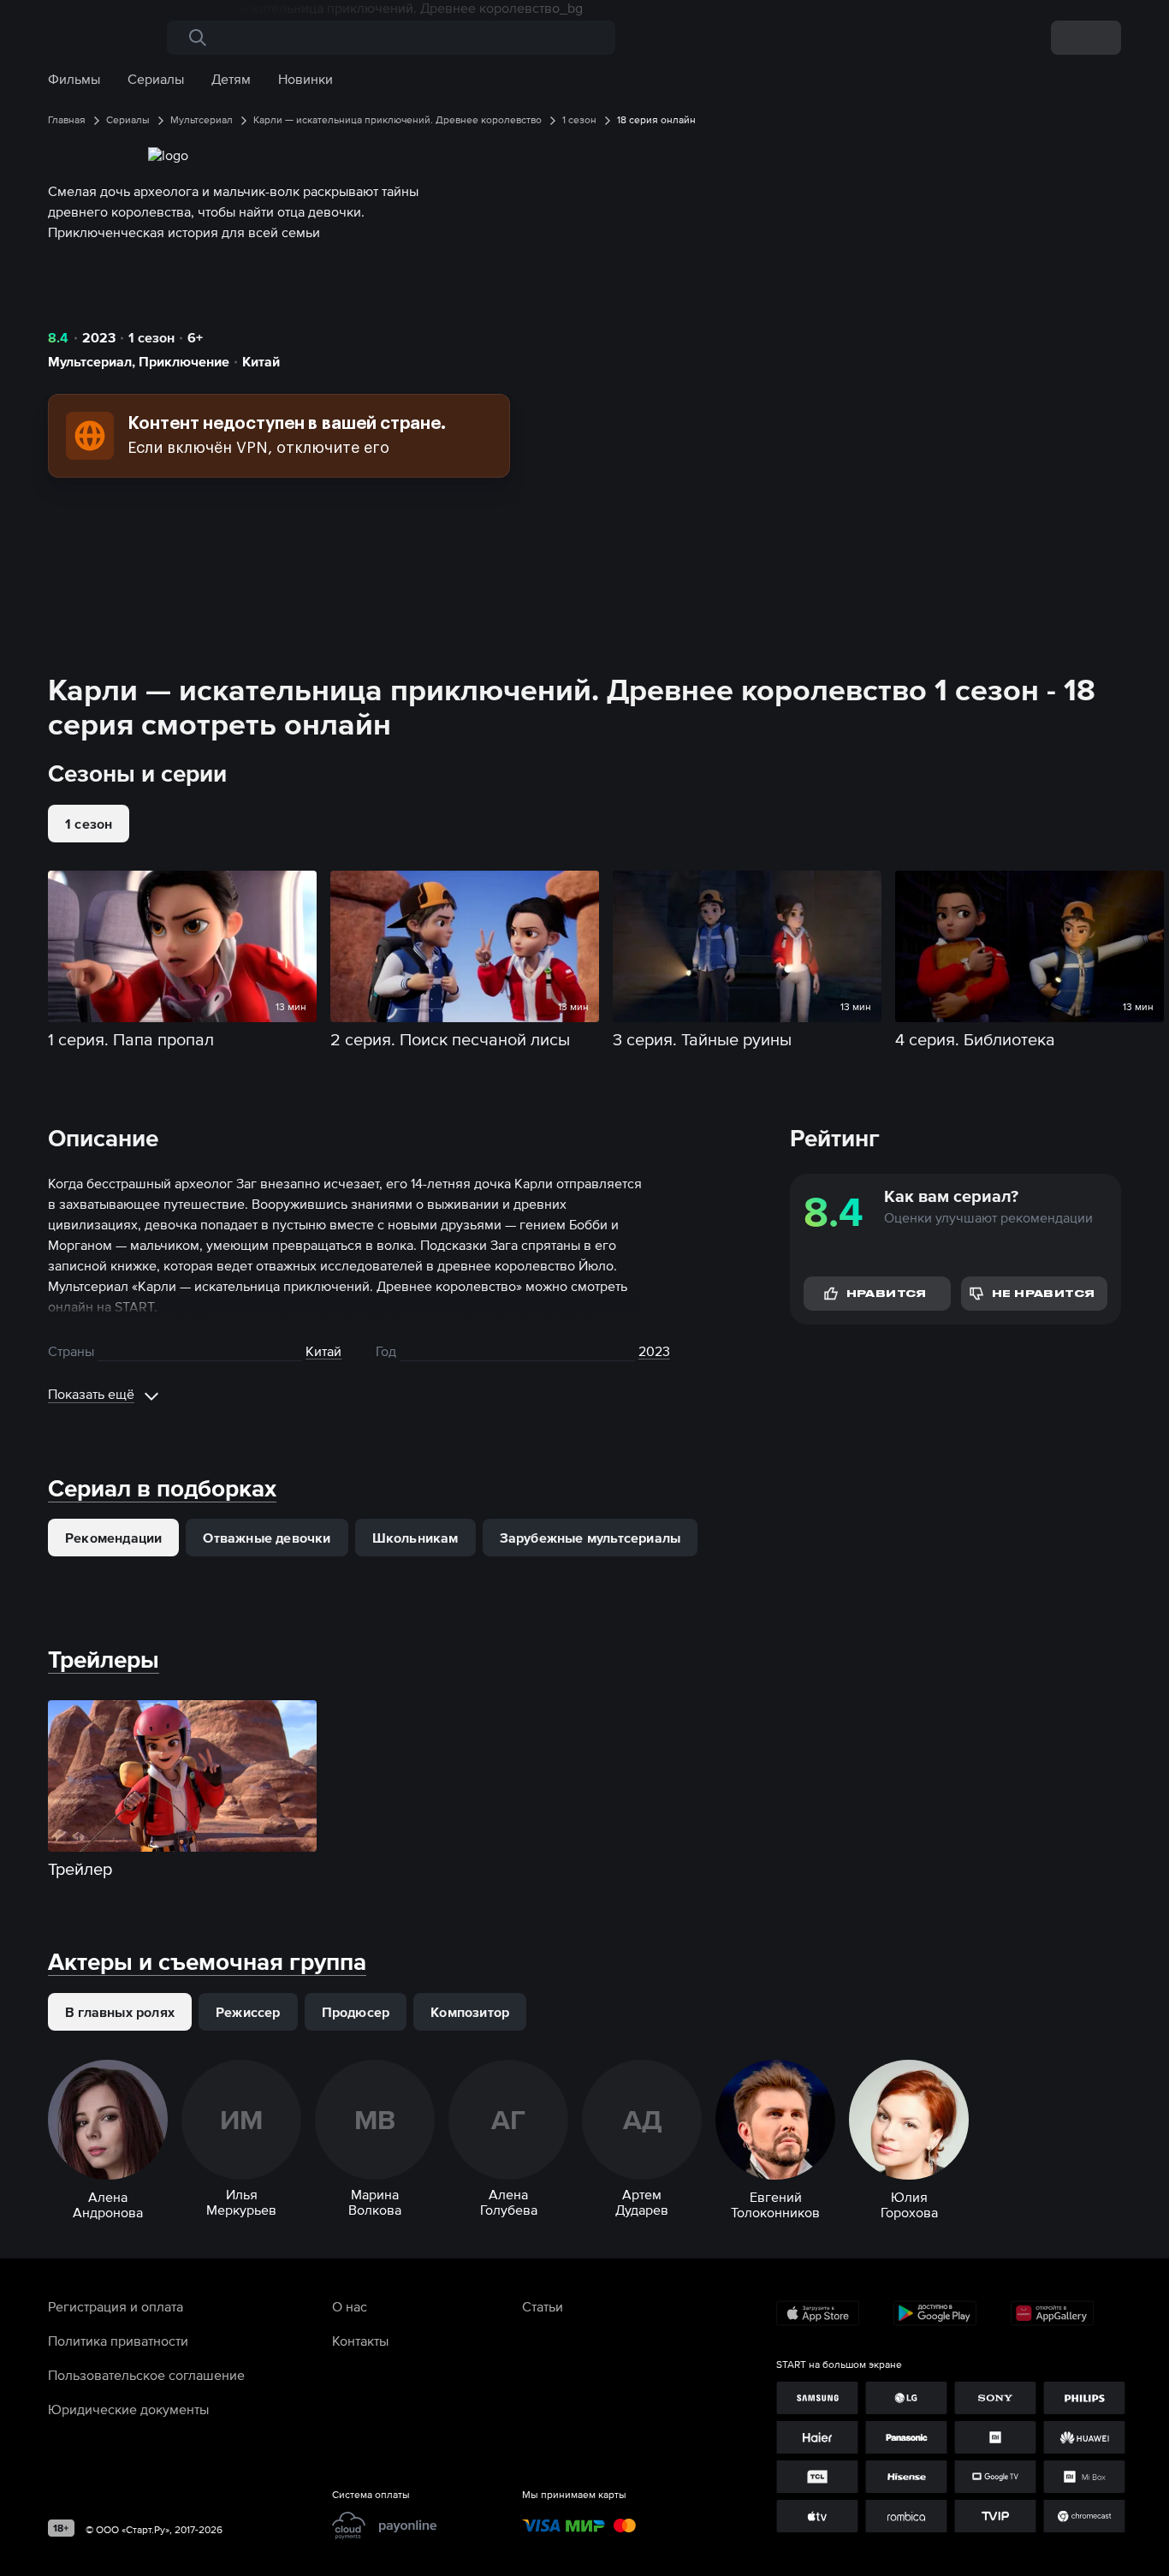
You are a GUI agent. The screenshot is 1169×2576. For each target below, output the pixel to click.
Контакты (360, 2341)
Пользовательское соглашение (146, 2375)
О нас (350, 2306)
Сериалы (156, 79)
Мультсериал (90, 361)
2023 (99, 337)
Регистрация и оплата (116, 2306)
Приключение (184, 361)
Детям (231, 79)
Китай (261, 361)
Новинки (306, 79)
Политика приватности (118, 2341)
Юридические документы (128, 2409)
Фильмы (74, 79)
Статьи (543, 2306)
